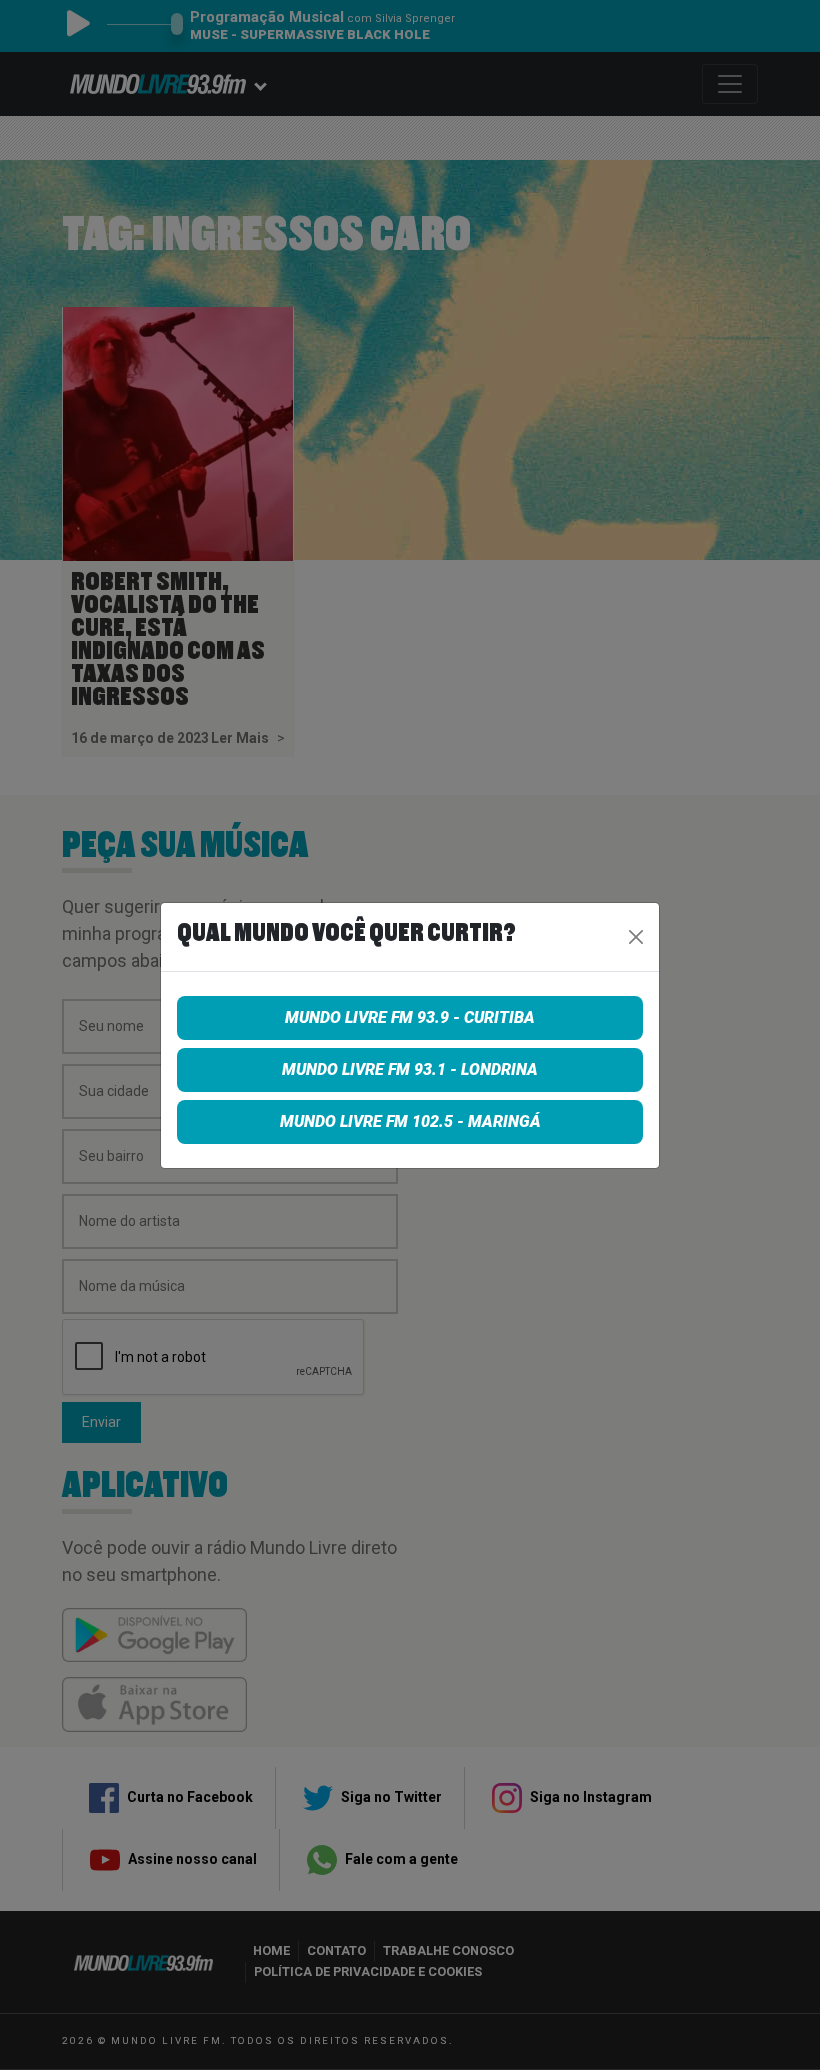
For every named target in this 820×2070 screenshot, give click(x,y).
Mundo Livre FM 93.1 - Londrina (410, 1069)
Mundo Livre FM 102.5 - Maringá (410, 1121)
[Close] (636, 937)
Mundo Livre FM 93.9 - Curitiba (410, 1017)
